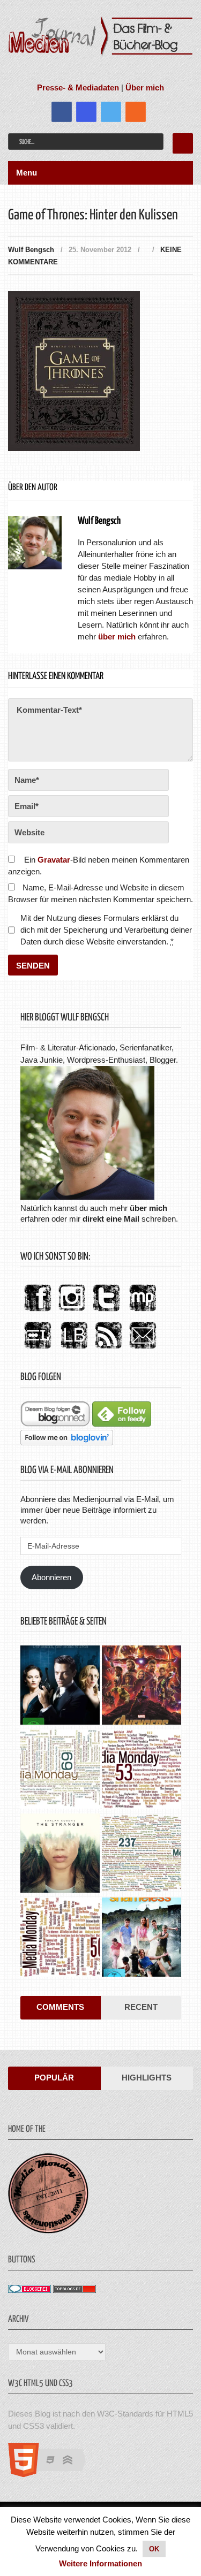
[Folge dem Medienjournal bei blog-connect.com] (55, 1424)
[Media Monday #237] (142, 1854)
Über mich (145, 87)
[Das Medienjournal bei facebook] (38, 1312)
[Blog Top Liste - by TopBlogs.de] (75, 2290)
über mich (148, 1208)
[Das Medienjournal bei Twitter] (106, 1312)
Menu (27, 173)
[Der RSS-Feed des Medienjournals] (108, 1349)
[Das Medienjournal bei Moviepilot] (143, 1312)
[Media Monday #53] (142, 1770)
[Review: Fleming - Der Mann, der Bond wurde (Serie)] (60, 1686)
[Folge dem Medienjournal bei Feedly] (122, 1424)
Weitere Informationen (100, 2563)
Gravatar (54, 860)
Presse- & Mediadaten (78, 87)
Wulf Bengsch (31, 250)
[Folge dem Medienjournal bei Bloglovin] (67, 1442)
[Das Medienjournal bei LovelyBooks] (74, 1349)
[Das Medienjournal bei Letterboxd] (38, 1349)
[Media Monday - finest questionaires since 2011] (48, 2231)
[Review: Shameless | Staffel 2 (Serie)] (142, 1938)
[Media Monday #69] (60, 1770)
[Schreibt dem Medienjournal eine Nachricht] (143, 1349)
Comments (60, 2007)
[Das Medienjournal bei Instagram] (72, 1312)
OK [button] (154, 2549)
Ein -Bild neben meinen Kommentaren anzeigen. (99, 866)
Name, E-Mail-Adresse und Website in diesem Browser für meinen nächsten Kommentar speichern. (100, 893)
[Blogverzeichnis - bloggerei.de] (29, 2290)
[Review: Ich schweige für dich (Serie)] (60, 1854)
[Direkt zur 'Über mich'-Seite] (87, 1197)
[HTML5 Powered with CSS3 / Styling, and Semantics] (52, 2474)
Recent (141, 2007)
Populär (54, 2078)
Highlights (147, 2078)
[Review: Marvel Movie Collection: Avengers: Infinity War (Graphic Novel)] (142, 1686)
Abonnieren (51, 1577)
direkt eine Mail (111, 1219)
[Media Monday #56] (60, 1938)
